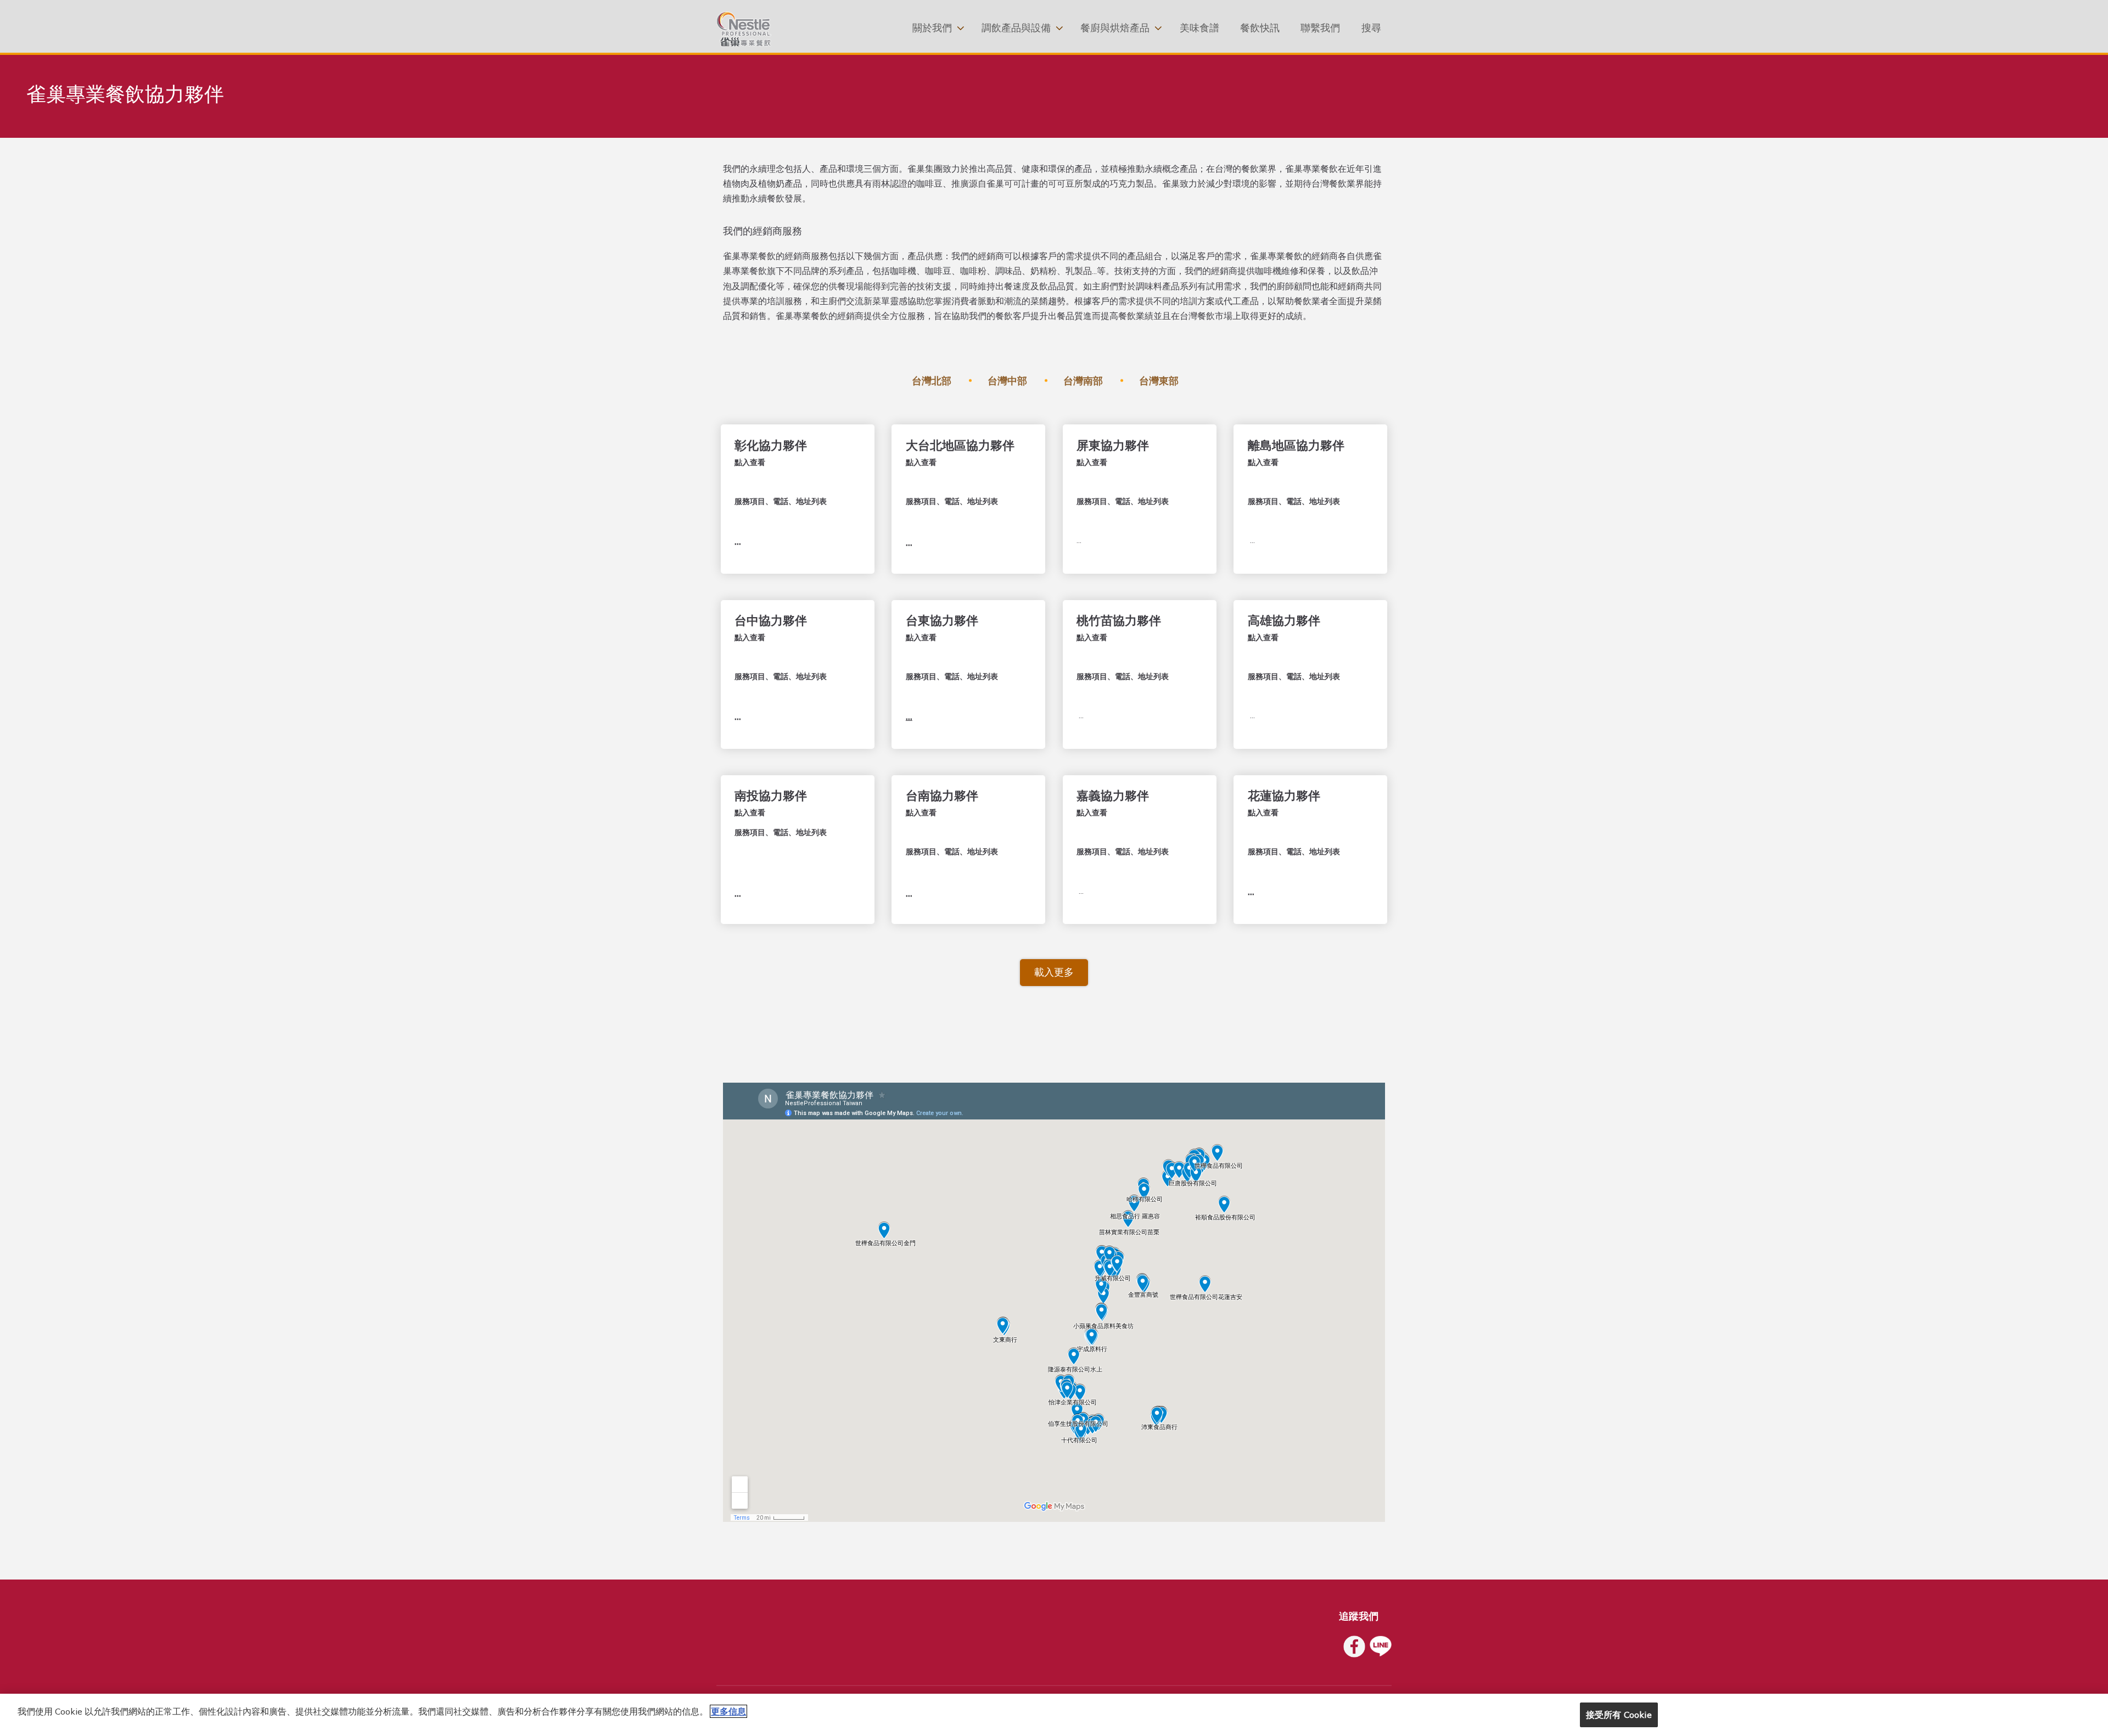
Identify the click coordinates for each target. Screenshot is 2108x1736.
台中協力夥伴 (771, 620)
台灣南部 (1083, 381)
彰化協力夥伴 (771, 445)
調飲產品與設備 (1016, 28)
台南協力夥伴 (942, 796)
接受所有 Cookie (1619, 1715)
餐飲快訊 (1260, 28)
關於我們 (932, 28)
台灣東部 (1159, 381)
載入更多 (1054, 972)
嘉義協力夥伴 (1113, 796)
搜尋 (1371, 28)
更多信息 (728, 1711)
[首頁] (744, 29)
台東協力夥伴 (942, 620)
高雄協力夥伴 (1284, 620)
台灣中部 (1007, 381)
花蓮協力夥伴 (1284, 796)
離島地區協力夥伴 (1296, 445)
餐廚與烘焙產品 (1115, 28)
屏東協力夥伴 (1113, 445)
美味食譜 (1199, 28)
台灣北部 (932, 381)
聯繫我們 (1320, 28)
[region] (1054, 1715)
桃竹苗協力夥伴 (1119, 620)
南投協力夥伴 (771, 796)
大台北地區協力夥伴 (960, 445)
